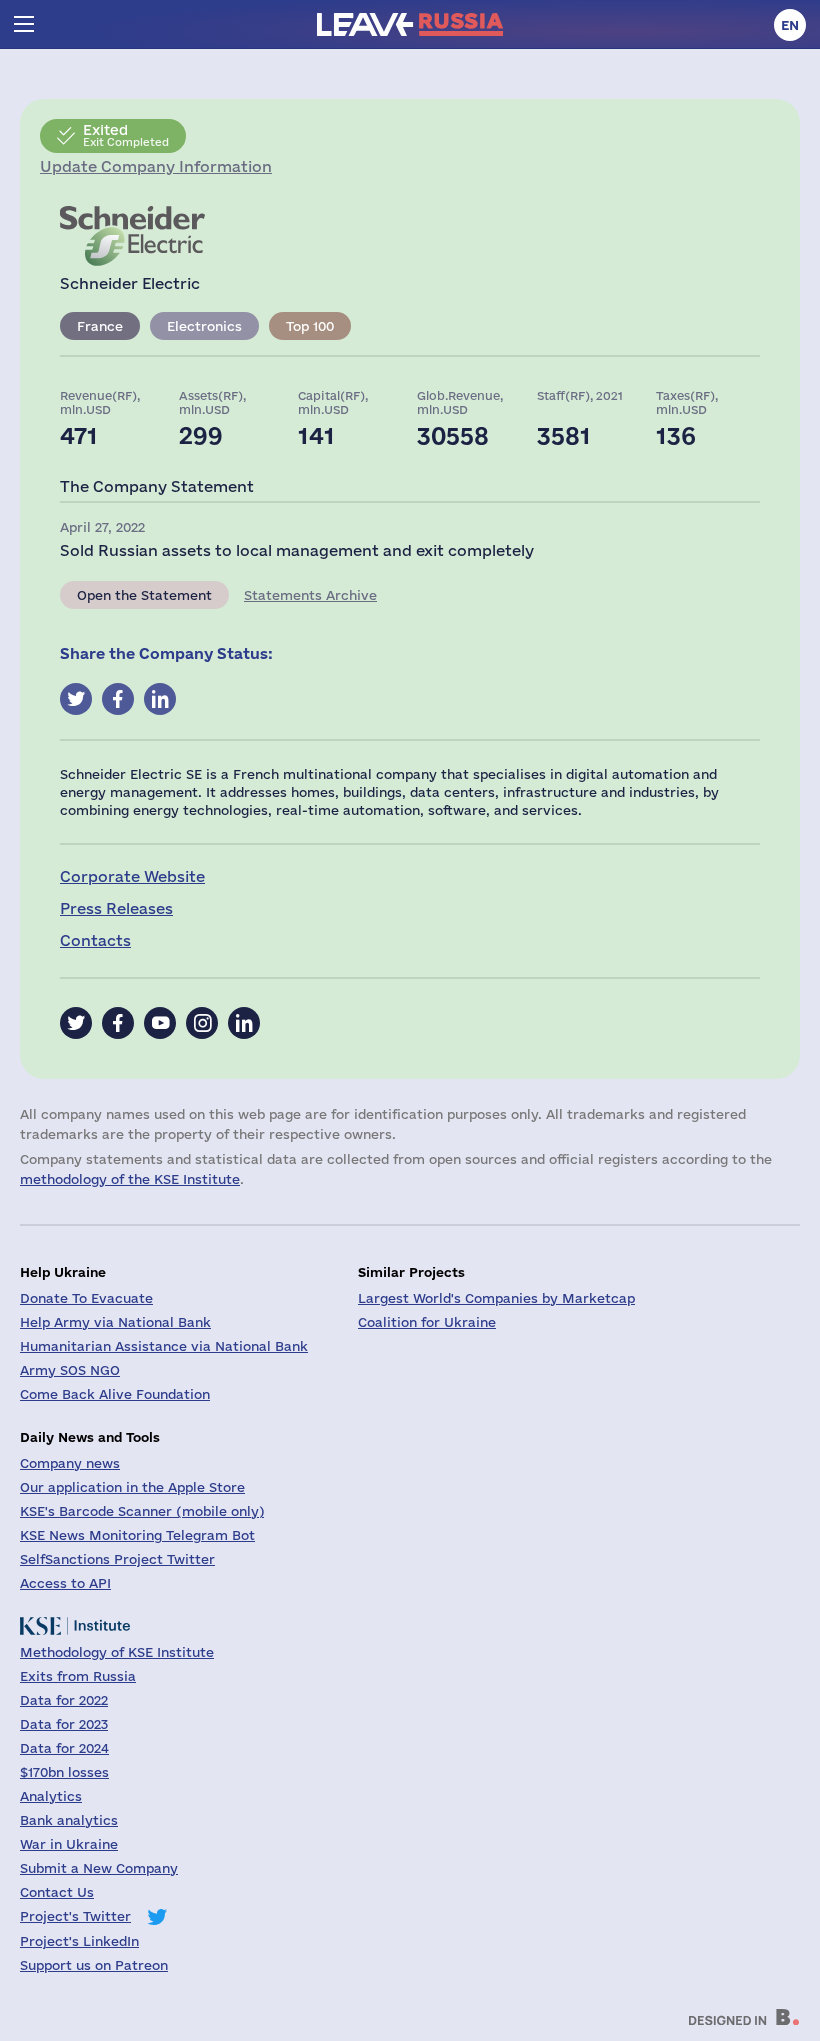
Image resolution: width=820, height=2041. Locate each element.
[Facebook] (118, 1023)
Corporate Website (132, 876)
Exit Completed (126, 135)
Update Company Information (156, 166)
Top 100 (310, 326)
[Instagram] (202, 1023)
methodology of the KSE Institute (130, 1179)
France (100, 326)
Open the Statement (144, 595)
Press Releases (116, 908)
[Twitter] (76, 1023)
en (790, 25)
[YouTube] (160, 1023)
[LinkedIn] (244, 1023)
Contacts (95, 940)
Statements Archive (310, 595)
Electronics (204, 326)
